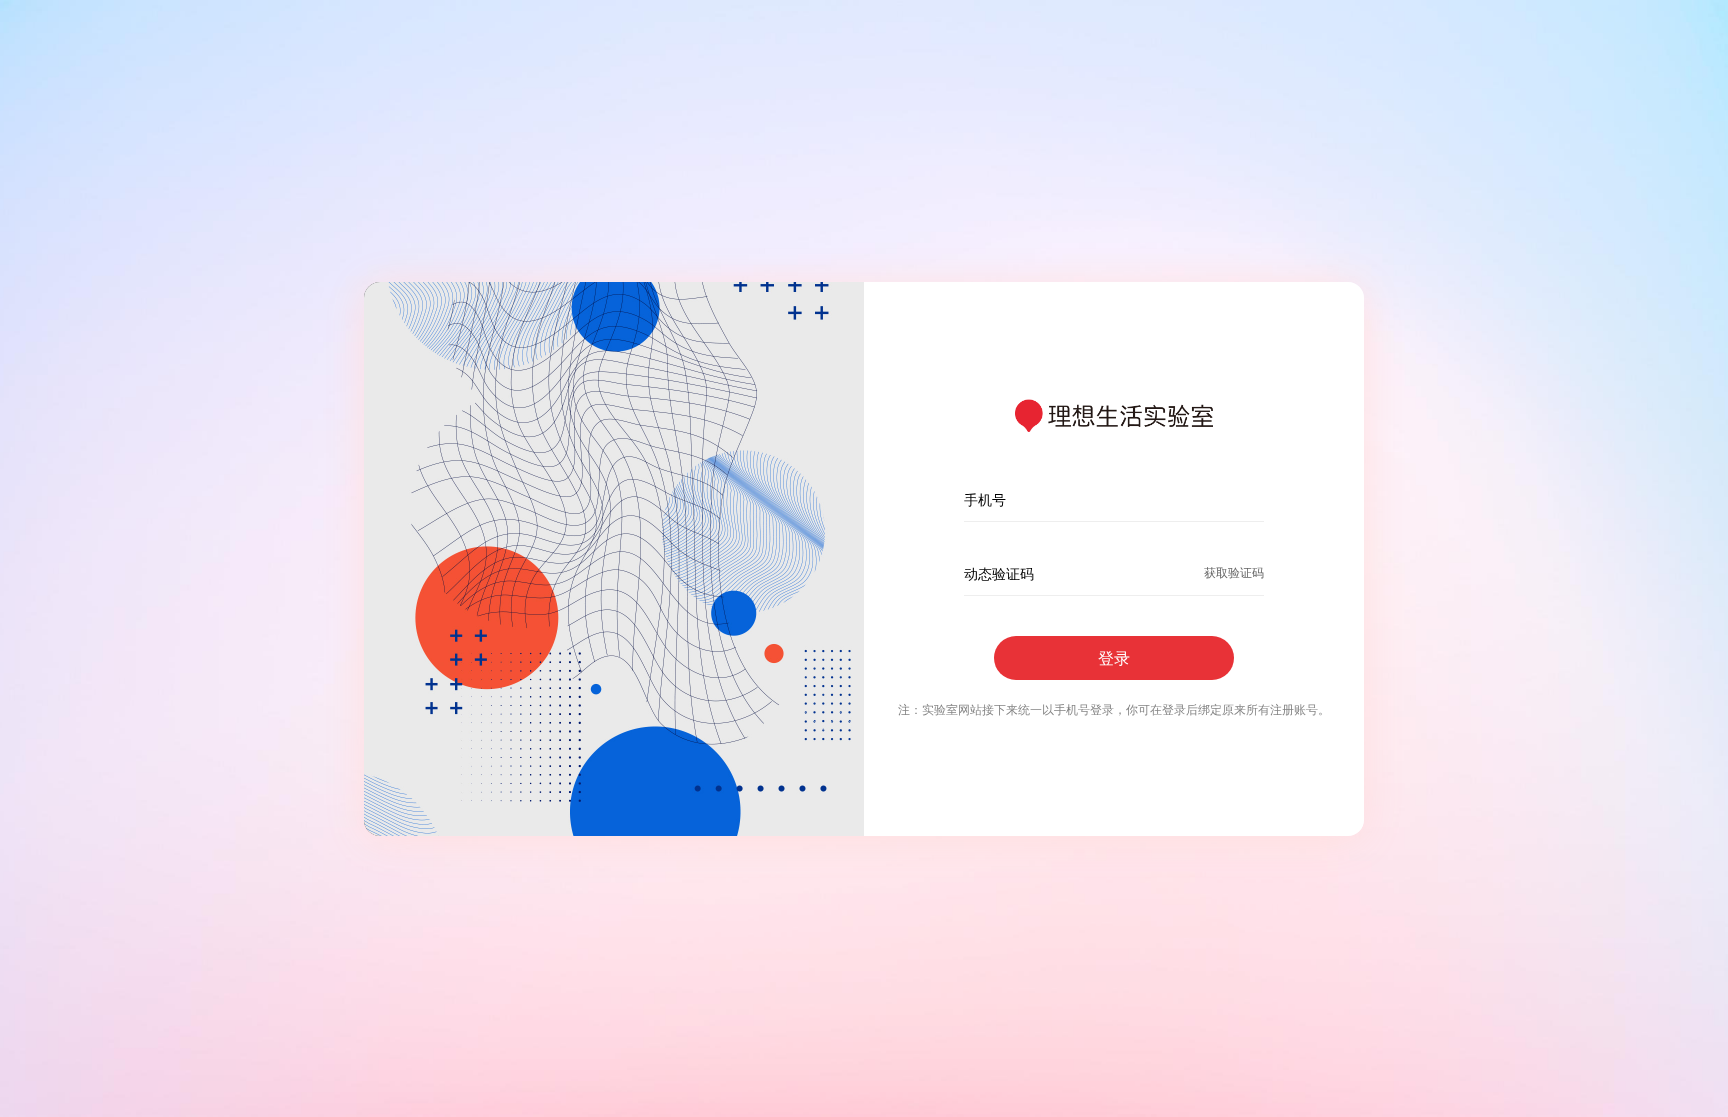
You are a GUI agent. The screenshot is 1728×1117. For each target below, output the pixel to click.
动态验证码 (999, 573)
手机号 (985, 499)
